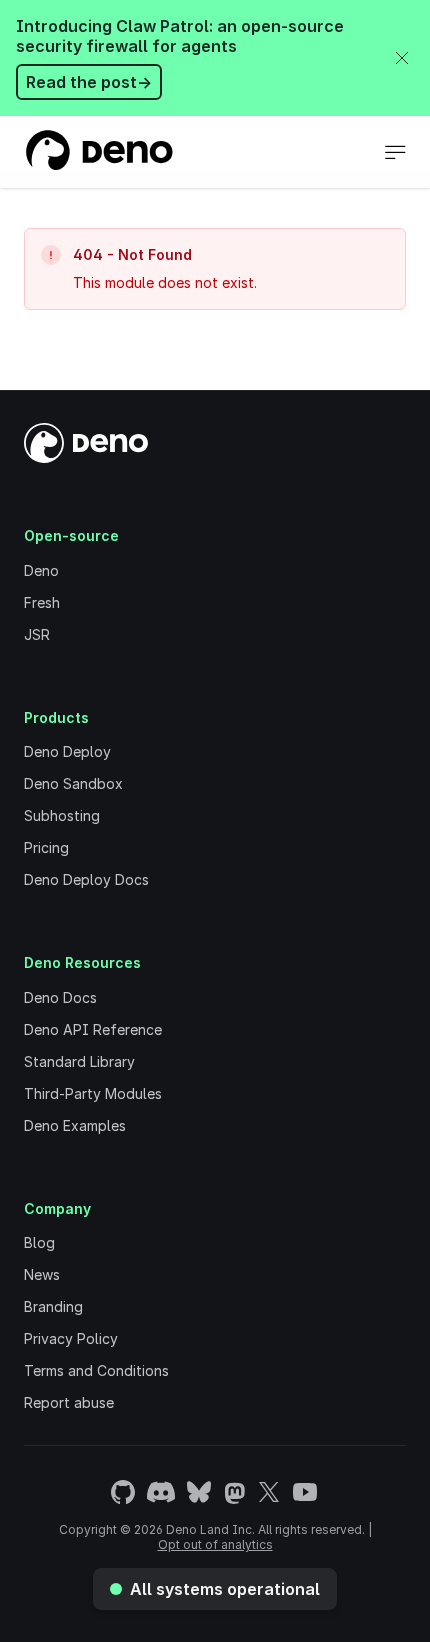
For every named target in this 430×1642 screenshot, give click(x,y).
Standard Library (79, 1061)
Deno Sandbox (73, 783)
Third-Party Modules (93, 1093)
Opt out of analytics (215, 1544)
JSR (37, 634)
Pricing (46, 847)
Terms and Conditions (96, 1370)
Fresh (42, 602)
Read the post (89, 82)
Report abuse (69, 1402)
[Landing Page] (98, 152)
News (42, 1274)
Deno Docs (60, 997)
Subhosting (62, 815)
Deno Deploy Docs (86, 879)
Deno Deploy (67, 751)
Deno (41, 570)
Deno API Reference (93, 1029)
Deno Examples (75, 1125)
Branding (53, 1306)
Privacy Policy (71, 1338)
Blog (39, 1242)
